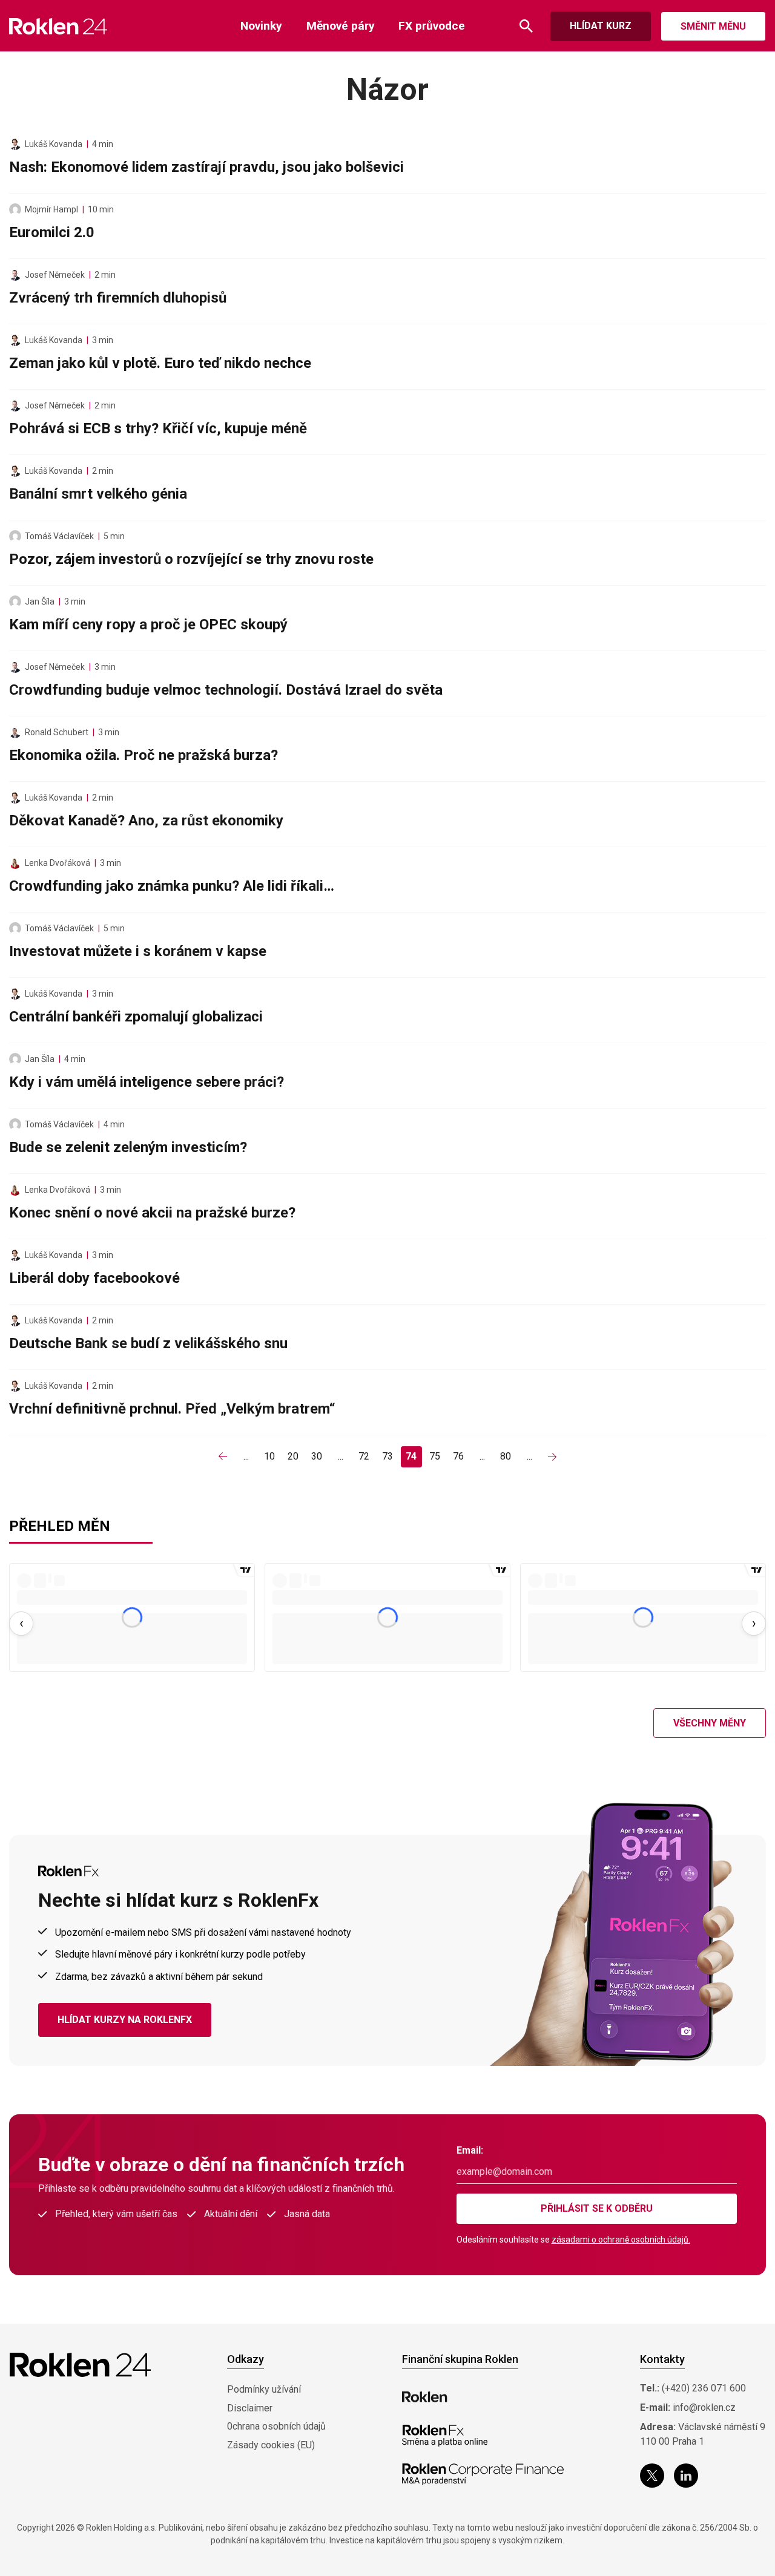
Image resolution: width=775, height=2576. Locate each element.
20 (293, 1456)
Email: (470, 2150)
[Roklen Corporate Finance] (483, 2474)
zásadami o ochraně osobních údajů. (621, 2240)
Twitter (652, 2476)
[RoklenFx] (445, 2436)
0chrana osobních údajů (276, 2426)
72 (364, 1456)
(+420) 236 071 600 (704, 2388)
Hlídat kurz (601, 26)
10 (269, 1456)
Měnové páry (341, 26)
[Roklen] (425, 2397)
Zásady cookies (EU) (271, 2445)
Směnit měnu (713, 26)
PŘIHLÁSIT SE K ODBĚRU (597, 2208)
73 (387, 1456)
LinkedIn (686, 2476)
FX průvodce (432, 26)
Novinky (261, 26)
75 (435, 1456)
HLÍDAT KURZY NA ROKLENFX (125, 2020)
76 (458, 1456)
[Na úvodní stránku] (58, 26)
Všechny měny (710, 1723)
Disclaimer (250, 2408)
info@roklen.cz (704, 2407)
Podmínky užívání (264, 2389)
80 (506, 1456)
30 (317, 1456)
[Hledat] (526, 26)
